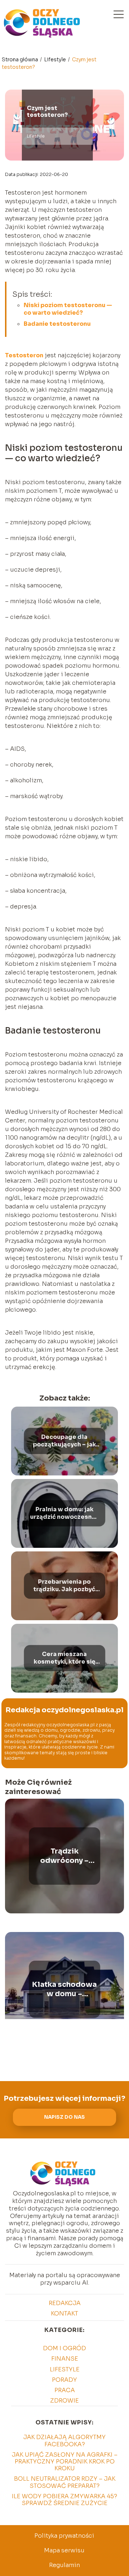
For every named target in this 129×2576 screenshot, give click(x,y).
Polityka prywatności (64, 2536)
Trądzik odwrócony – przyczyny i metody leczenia (64, 1856)
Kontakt (64, 2313)
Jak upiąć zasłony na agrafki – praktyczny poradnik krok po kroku (65, 2461)
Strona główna (20, 59)
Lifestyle (56, 59)
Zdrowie (64, 2401)
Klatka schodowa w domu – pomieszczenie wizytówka (64, 1989)
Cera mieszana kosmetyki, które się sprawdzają (64, 1658)
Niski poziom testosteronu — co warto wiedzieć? (68, 309)
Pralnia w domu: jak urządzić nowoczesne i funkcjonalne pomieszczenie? (64, 1513)
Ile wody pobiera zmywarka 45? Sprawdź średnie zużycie (64, 2500)
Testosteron (24, 355)
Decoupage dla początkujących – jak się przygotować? (64, 1441)
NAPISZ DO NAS (64, 2117)
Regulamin (64, 2565)
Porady (64, 2380)
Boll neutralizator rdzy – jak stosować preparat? (65, 2482)
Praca (65, 2390)
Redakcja (65, 2303)
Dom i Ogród (64, 2348)
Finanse (65, 2359)
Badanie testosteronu (57, 324)
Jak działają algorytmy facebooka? (64, 2441)
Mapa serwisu (64, 2550)
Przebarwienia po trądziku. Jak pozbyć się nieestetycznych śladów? (64, 1586)
